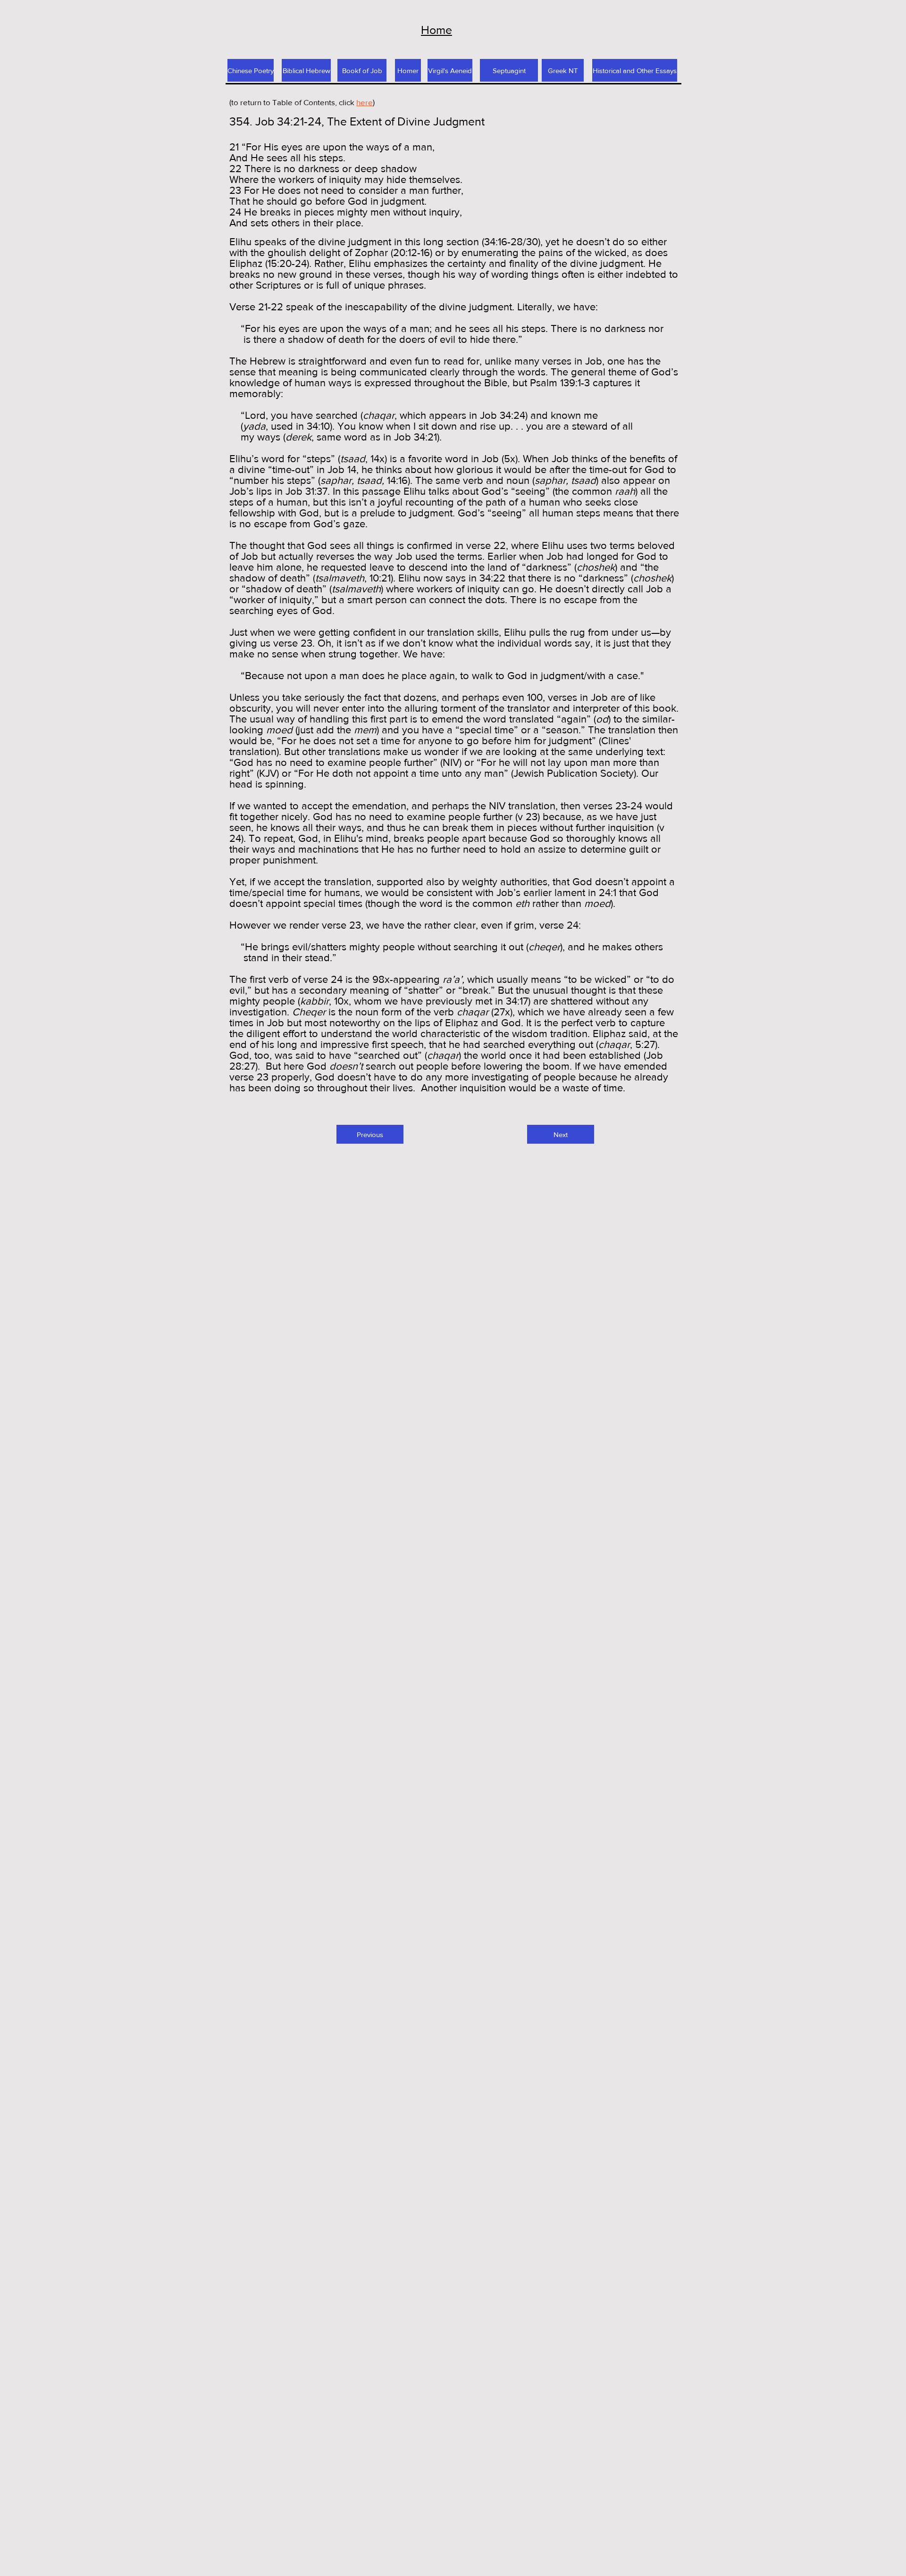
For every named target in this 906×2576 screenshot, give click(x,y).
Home (436, 30)
